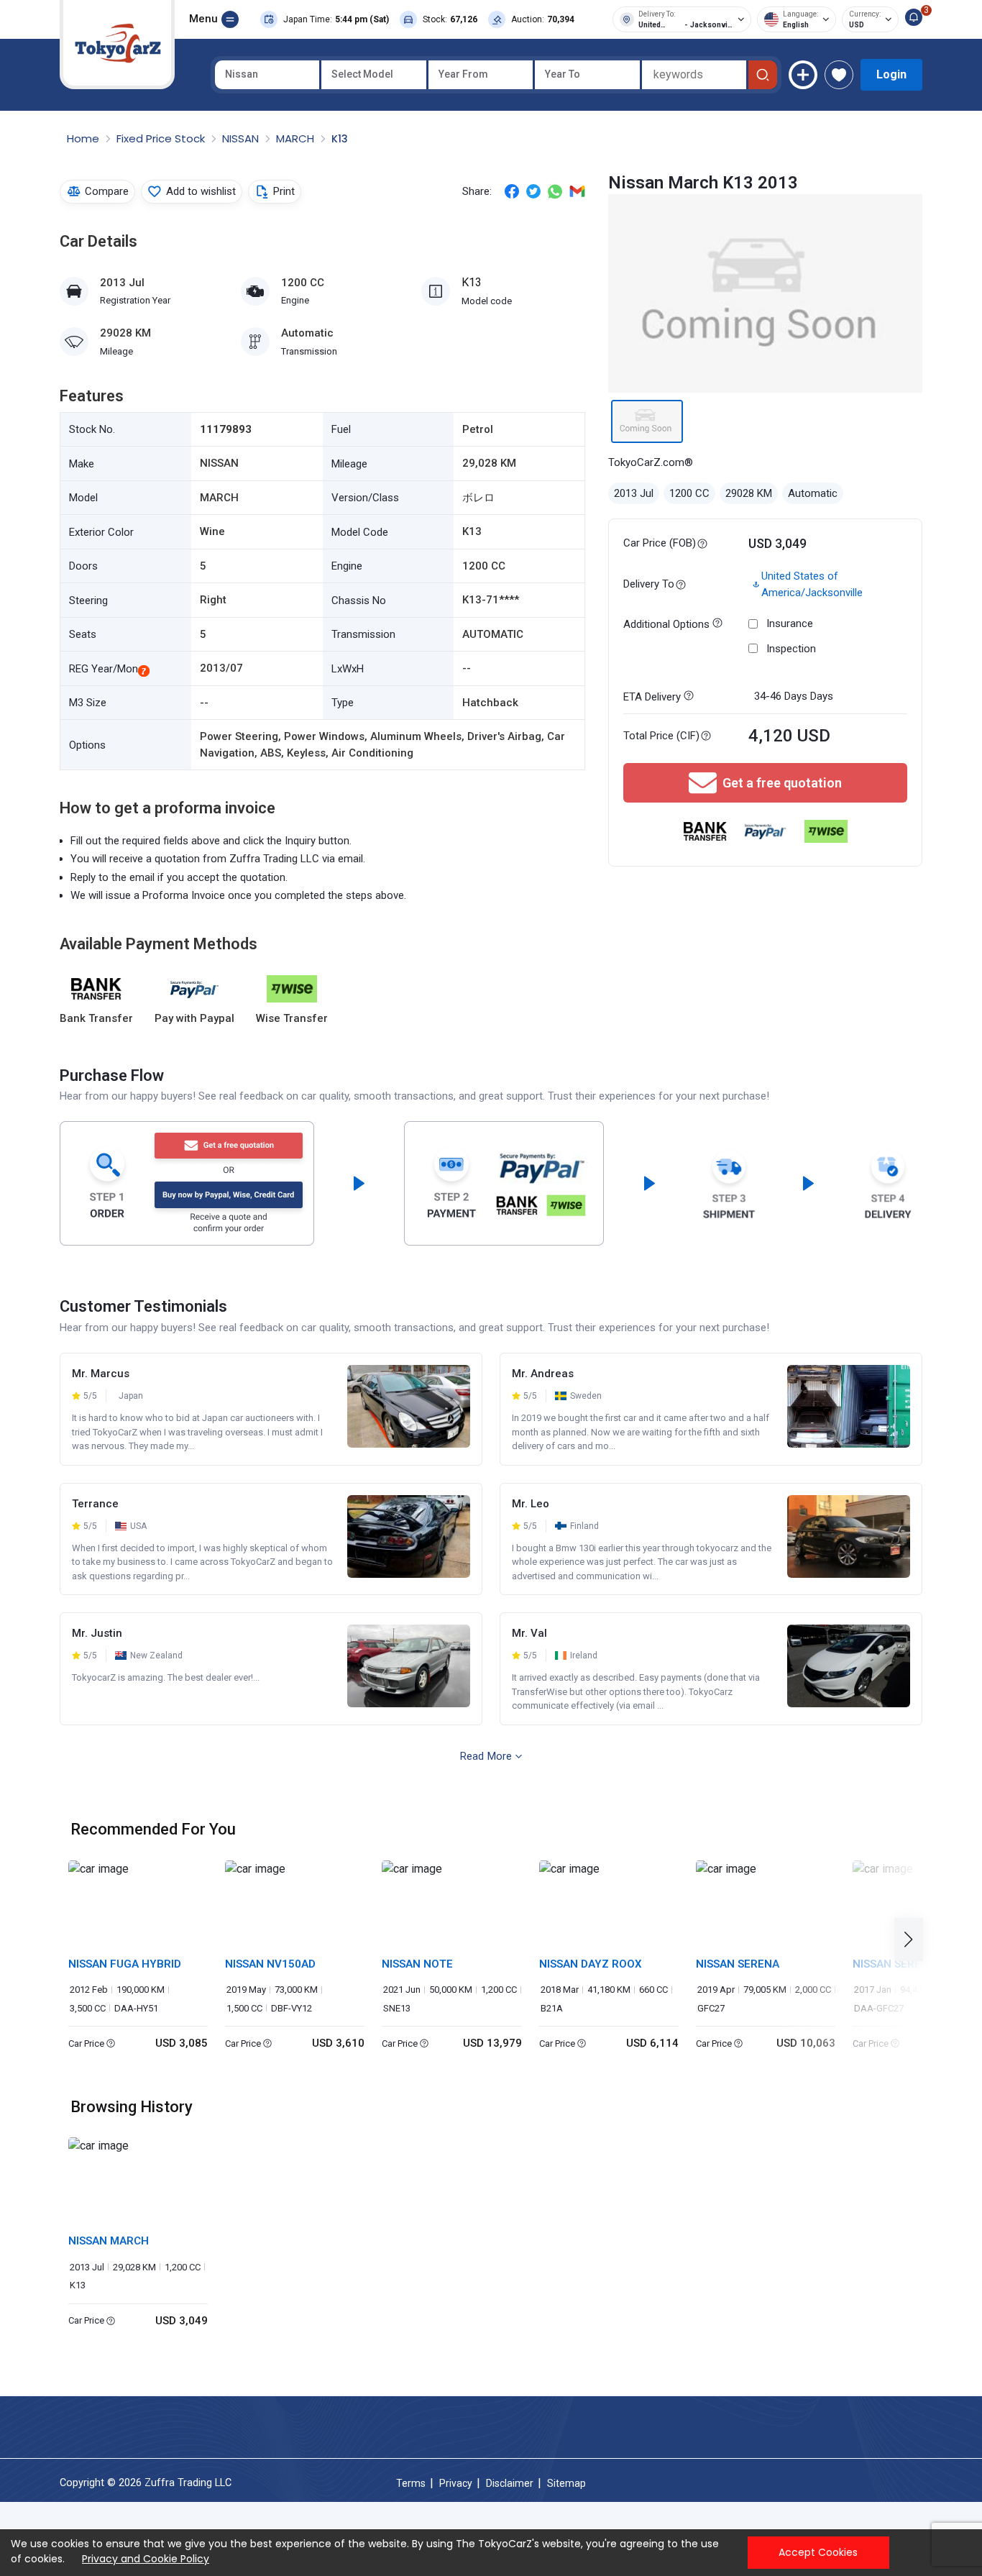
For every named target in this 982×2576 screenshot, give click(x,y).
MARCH (297, 138)
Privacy (456, 2483)
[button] (913, 1940)
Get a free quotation (782, 783)
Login (891, 74)
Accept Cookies (818, 2552)
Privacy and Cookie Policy (146, 2559)
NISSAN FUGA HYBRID (125, 1964)
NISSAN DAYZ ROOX (591, 1964)
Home (84, 138)
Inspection (791, 649)
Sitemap (566, 2483)
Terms (411, 2483)
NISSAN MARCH (109, 2241)
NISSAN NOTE (417, 1964)
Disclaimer (510, 2483)
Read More (486, 1756)
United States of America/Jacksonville (812, 584)
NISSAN (242, 138)
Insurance (790, 624)
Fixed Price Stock (162, 138)
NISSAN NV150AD (270, 1964)
